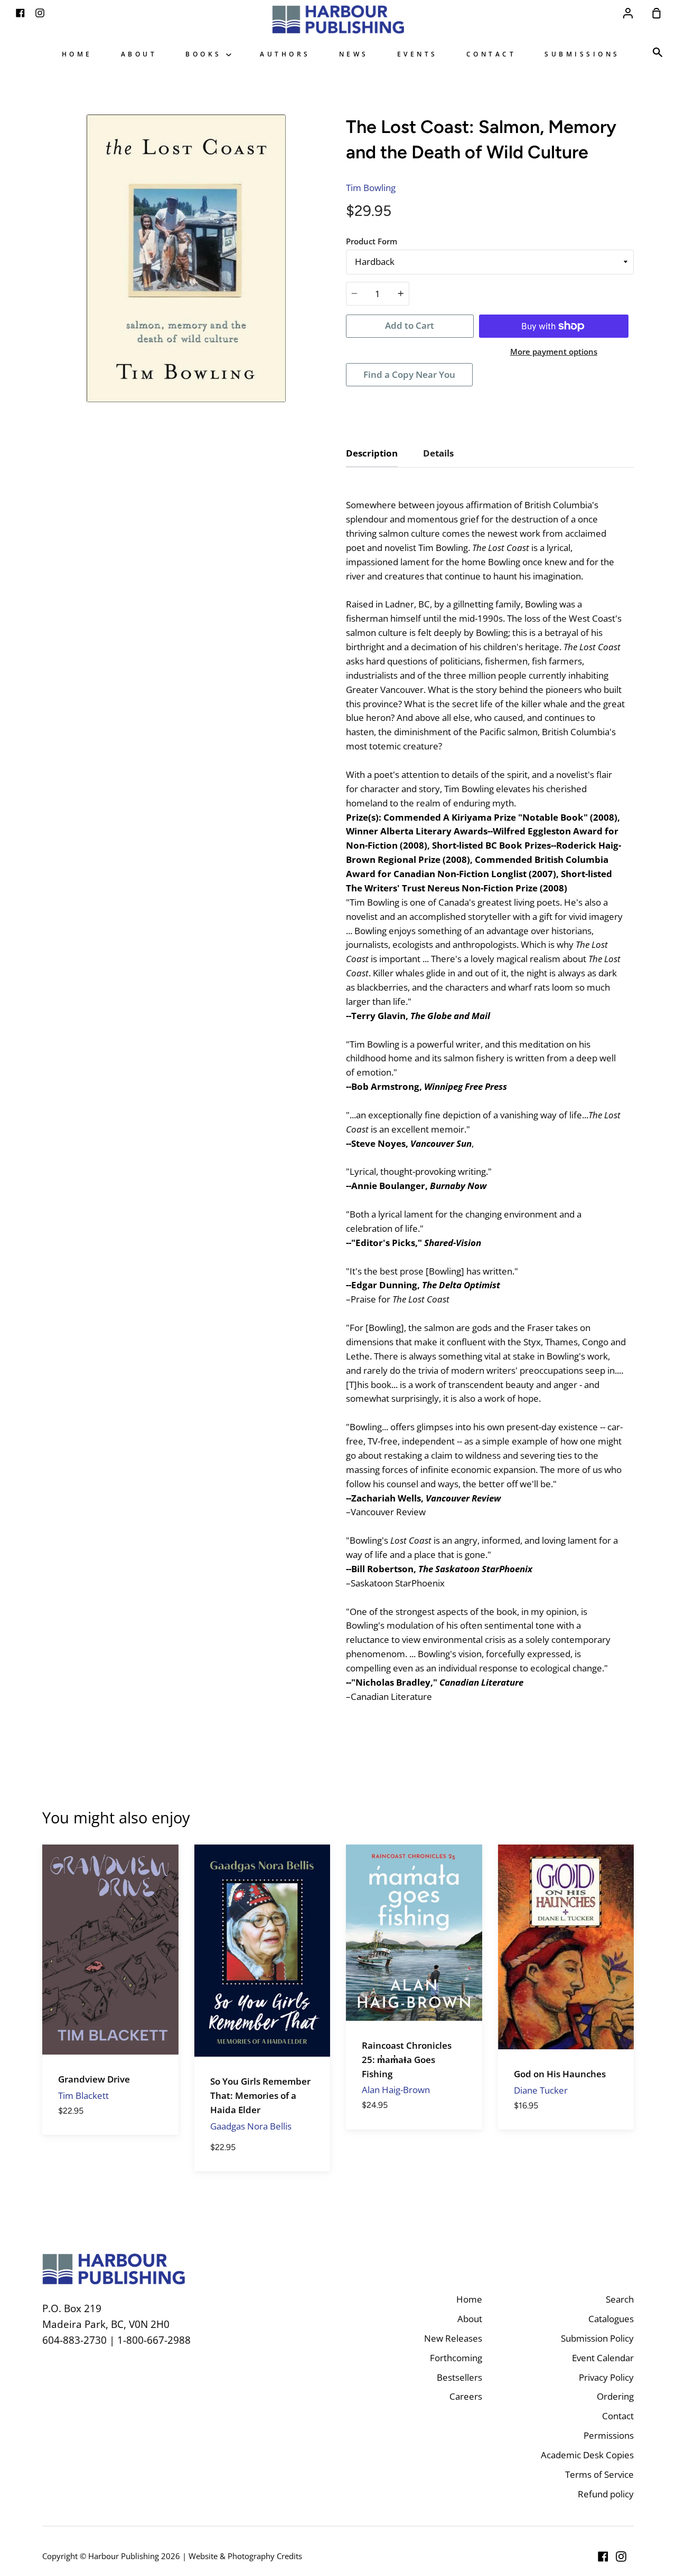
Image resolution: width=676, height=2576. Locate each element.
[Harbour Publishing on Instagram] (621, 2556)
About (139, 54)
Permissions (609, 2435)
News (354, 54)
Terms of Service (599, 2474)
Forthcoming (456, 2358)
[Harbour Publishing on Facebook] (603, 2556)
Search (620, 2299)
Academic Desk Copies (587, 2455)
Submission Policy (597, 2338)
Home (77, 54)
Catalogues (611, 2319)
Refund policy (606, 2494)
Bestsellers (459, 2377)
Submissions (582, 54)
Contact (491, 54)
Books (206, 54)
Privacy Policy (606, 2377)
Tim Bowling (371, 188)
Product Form (372, 241)
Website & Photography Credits (245, 2556)
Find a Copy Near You (409, 374)
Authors (285, 54)
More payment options (554, 351)
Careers (466, 2396)
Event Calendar (603, 2358)
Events (417, 54)
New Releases (453, 2338)
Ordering (615, 2396)
